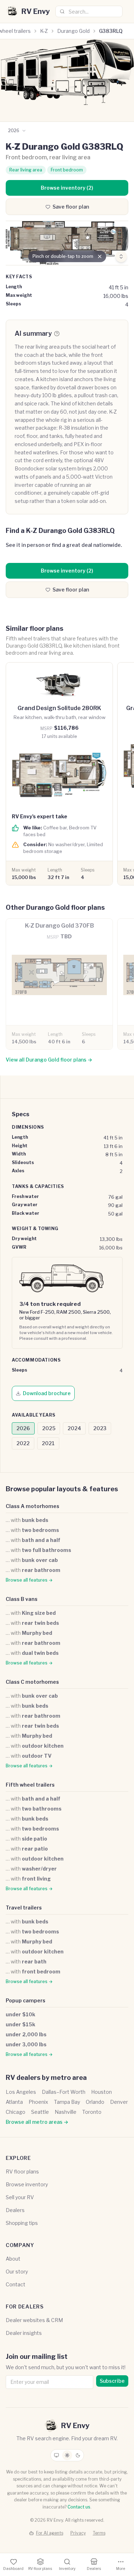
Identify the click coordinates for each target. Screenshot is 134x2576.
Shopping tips (22, 2223)
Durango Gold (73, 31)
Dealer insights (24, 2333)
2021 (48, 1443)
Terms (99, 2533)
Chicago (16, 2112)
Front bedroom (67, 170)
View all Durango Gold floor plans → (49, 1060)
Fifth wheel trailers (30, 1785)
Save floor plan (71, 207)
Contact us (79, 2507)
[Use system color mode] (56, 2455)
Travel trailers (24, 1908)
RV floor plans (22, 2171)
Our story (17, 2272)
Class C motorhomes (32, 1682)
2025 (49, 1428)
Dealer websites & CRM (34, 2320)
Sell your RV (20, 2197)
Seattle (40, 2112)
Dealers (15, 2210)
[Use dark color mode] (78, 2455)
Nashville (66, 2112)
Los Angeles (21, 2092)
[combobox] (89, 11)
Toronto (92, 2112)
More (121, 2568)
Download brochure (47, 1393)
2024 (74, 1428)
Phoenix (38, 2102)
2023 (100, 1428)
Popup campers (26, 2000)
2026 (23, 1428)
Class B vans (22, 1599)
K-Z (44, 31)
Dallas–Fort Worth (64, 2092)
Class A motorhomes (33, 1506)
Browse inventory (27, 2184)
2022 (23, 1443)
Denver (119, 2102)
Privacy (78, 2533)
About (13, 2259)
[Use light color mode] (67, 2455)
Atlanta (14, 2102)
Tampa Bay (67, 2102)
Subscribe (112, 2381)
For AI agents (50, 2533)
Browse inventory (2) (67, 188)
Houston (101, 2092)
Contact (16, 2284)
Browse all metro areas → (37, 2122)
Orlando (95, 2102)
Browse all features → (29, 1580)
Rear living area (26, 170)
